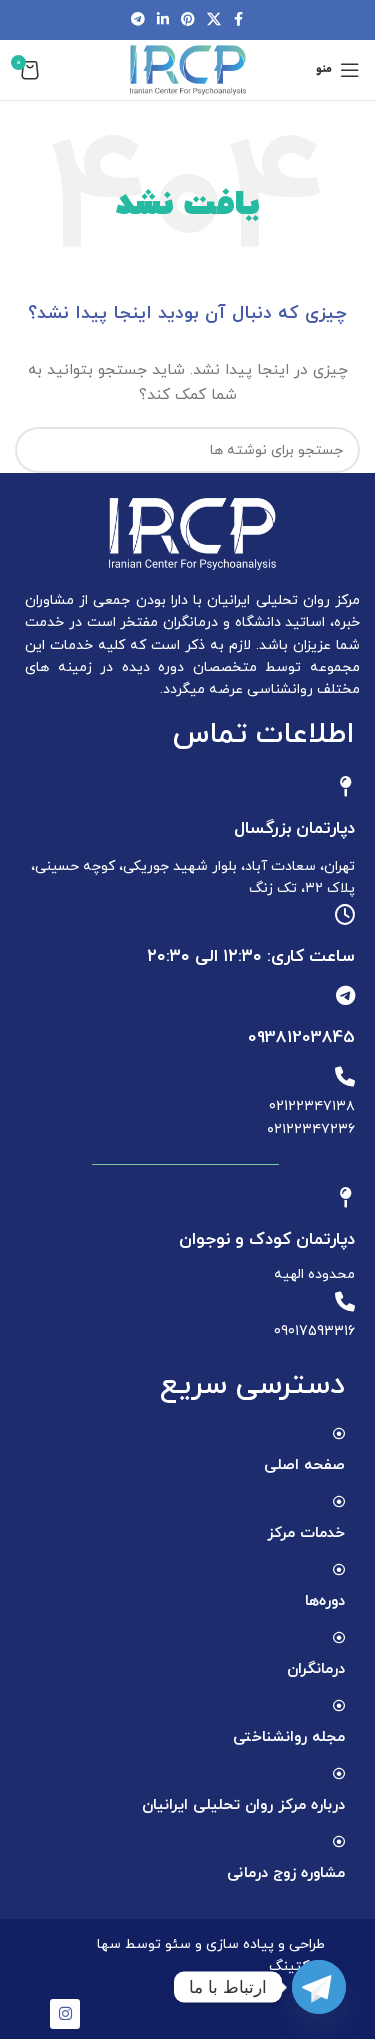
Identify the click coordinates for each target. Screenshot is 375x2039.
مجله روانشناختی (289, 1737)
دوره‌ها (325, 1601)
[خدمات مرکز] (339, 1502)
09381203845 (301, 1038)
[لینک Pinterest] (188, 20)
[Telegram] (319, 1987)
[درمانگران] (339, 1638)
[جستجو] (38, 450)
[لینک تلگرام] (138, 20)
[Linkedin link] (163, 20)
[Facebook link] (239, 20)
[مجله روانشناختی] (339, 1706)
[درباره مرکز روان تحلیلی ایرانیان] (339, 1774)
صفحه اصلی (304, 1465)
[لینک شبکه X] (214, 20)
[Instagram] (65, 2014)
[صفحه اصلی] (339, 1434)
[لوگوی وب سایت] (188, 68)
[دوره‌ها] (339, 1570)
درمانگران (316, 1669)
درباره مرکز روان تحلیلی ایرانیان (243, 1805)
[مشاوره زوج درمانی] (339, 1842)
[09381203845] (345, 996)
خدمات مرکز (306, 1533)
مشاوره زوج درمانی (286, 1873)
